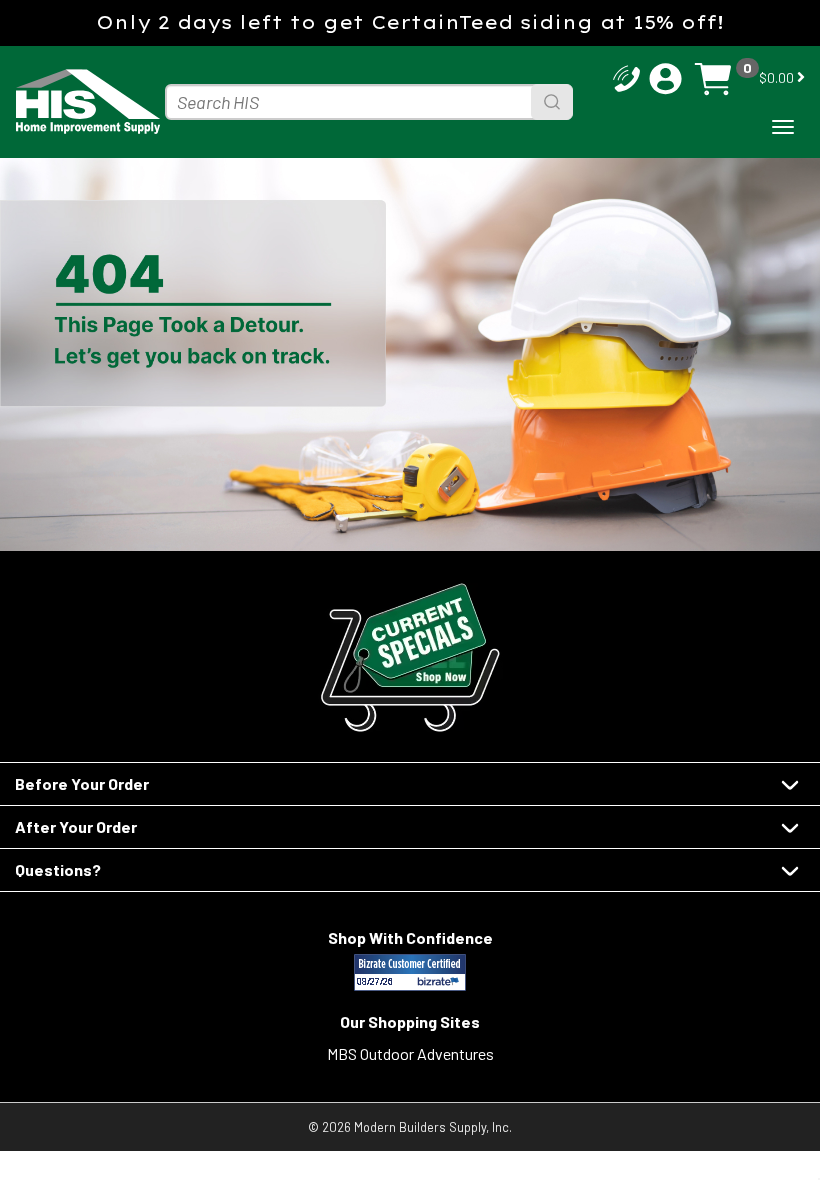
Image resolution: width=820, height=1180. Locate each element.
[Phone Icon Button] (626, 76)
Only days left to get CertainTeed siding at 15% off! (410, 22)
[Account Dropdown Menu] (665, 79)
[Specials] (410, 657)
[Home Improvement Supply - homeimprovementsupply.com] (80, 101)
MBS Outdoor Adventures (410, 1053)
